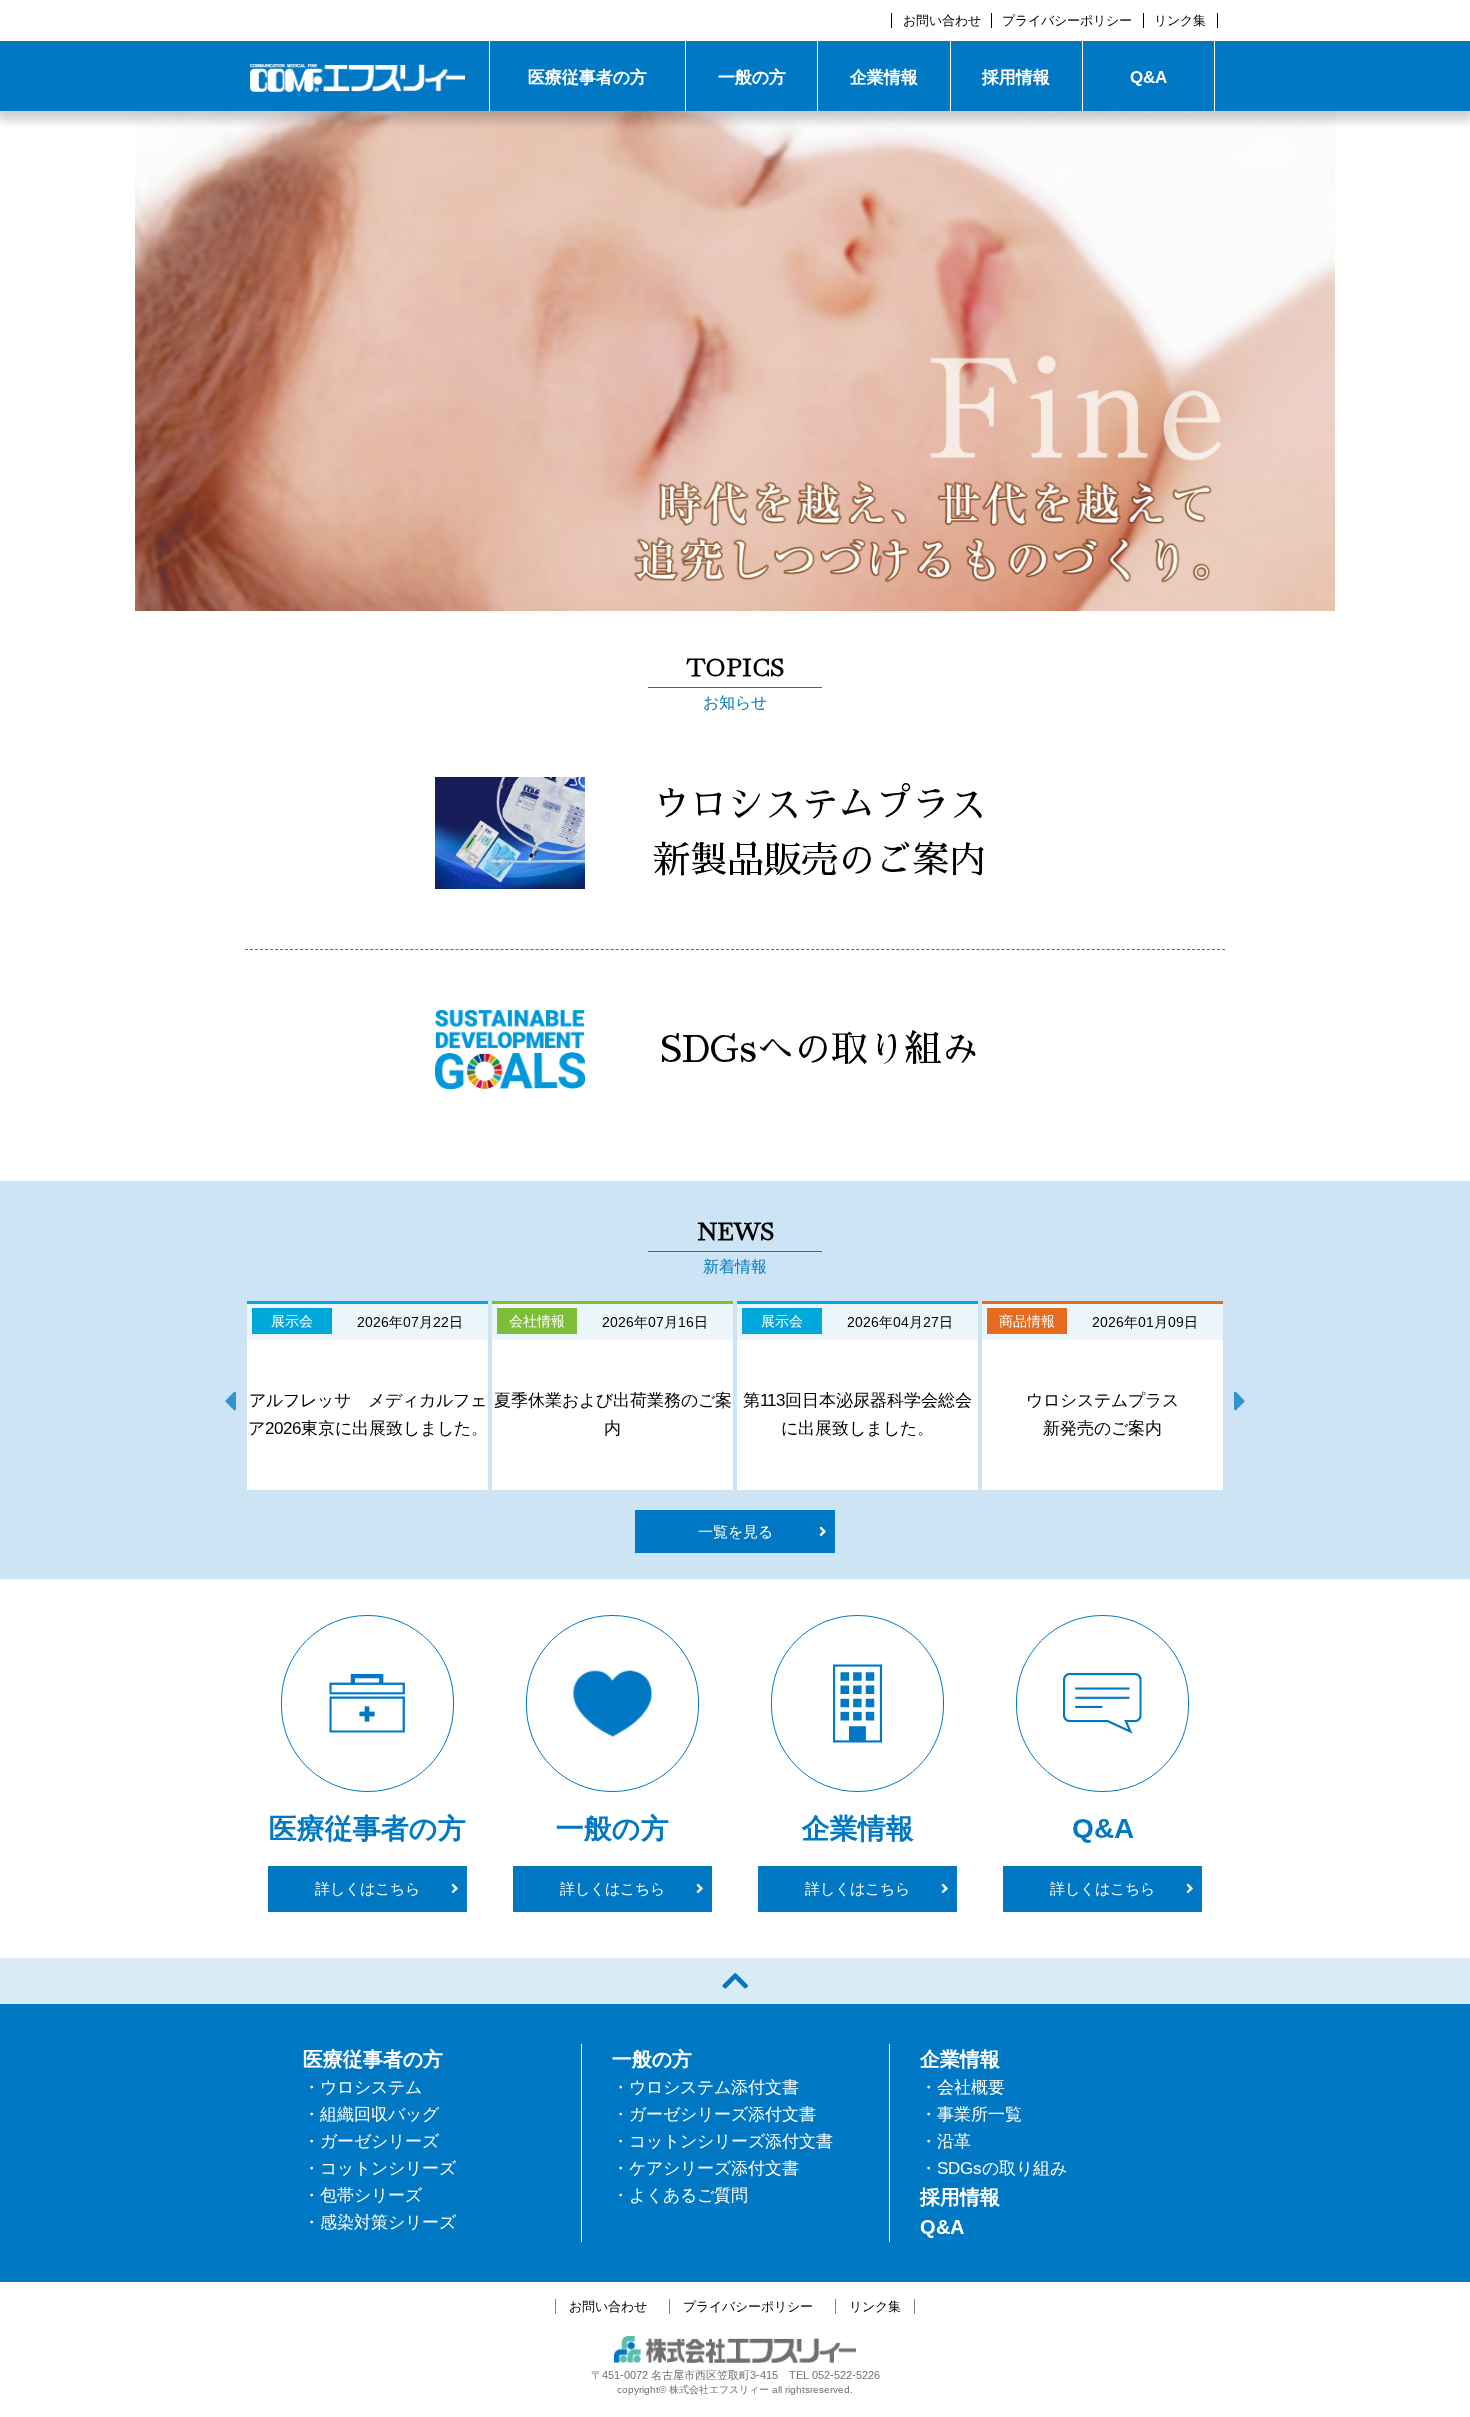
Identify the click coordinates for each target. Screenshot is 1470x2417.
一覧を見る (735, 1531)
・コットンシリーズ (379, 2168)
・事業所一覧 (971, 2114)
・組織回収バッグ (371, 2114)
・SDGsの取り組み (993, 2168)
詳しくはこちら (367, 1888)
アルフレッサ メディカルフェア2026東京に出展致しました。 (367, 1414)
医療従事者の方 (587, 77)
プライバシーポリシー (1067, 20)
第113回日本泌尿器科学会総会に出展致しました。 (857, 1414)
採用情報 (1016, 77)
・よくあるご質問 (680, 2195)
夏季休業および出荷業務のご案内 (613, 1414)
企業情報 (884, 77)
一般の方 (752, 77)
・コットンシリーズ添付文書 (722, 2141)
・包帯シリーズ (362, 2195)
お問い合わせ (942, 20)
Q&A (1148, 77)
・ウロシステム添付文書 (705, 2087)
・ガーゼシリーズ (371, 2141)
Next (1240, 1395)
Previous (230, 1395)
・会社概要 (962, 2087)
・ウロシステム (362, 2087)
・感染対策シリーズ (379, 2222)
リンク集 (1180, 20)
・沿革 (945, 2141)
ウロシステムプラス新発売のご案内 (1102, 1414)
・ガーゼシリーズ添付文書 (714, 2114)
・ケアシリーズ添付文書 (705, 2168)
